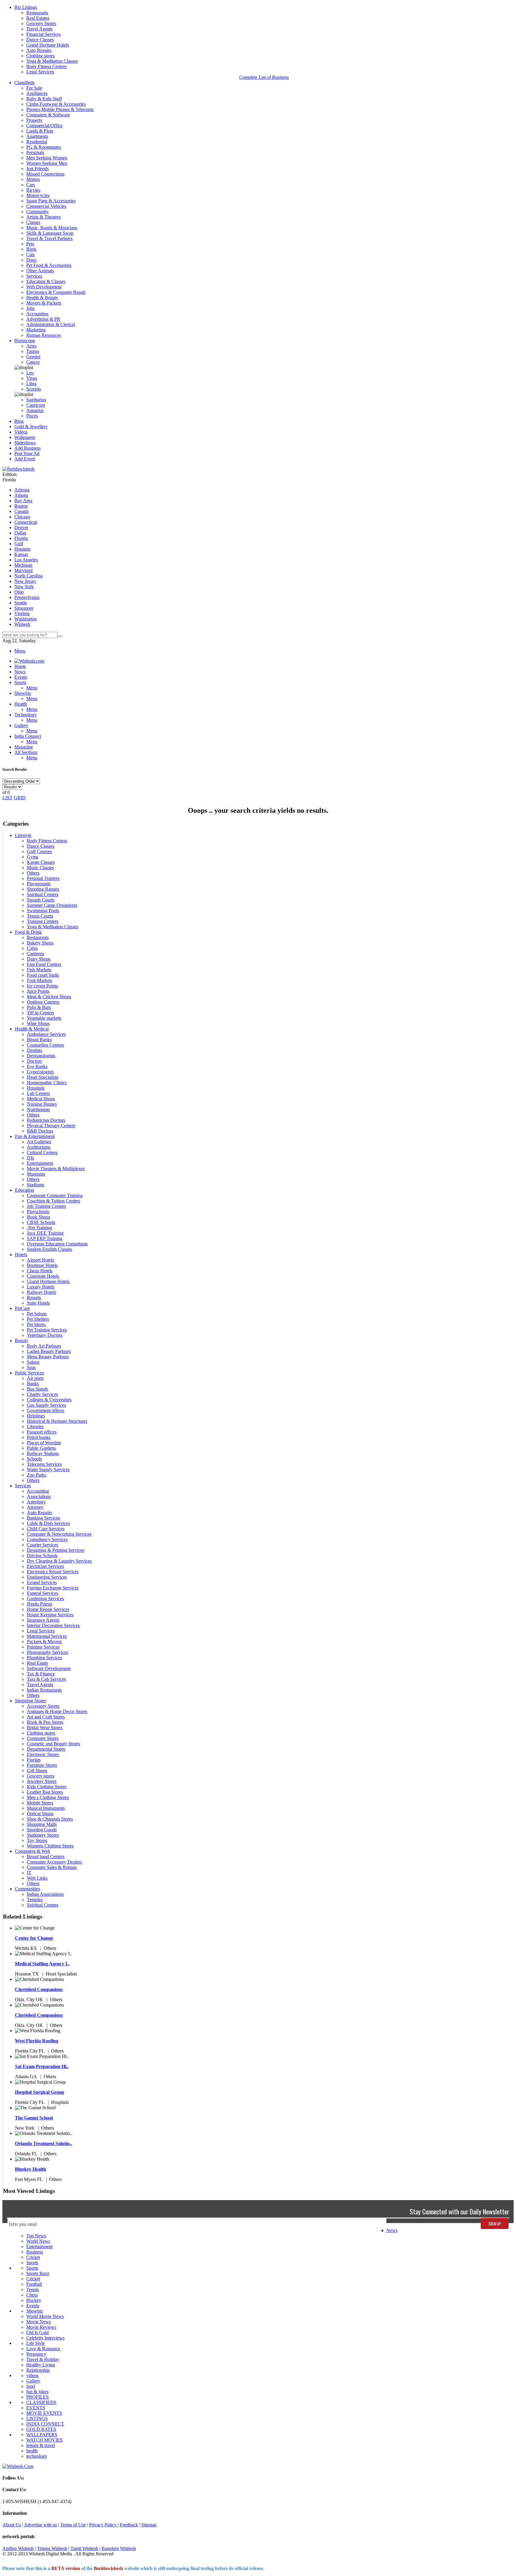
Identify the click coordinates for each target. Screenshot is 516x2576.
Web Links (37, 1878)
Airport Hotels (40, 1260)
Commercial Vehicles (46, 206)
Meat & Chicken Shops (49, 997)
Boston (21, 506)
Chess (32, 2295)
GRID (20, 798)
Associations (39, 1496)
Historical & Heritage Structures (57, 1421)
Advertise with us (40, 2525)
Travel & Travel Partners (49, 238)
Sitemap (149, 2525)
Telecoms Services (44, 1464)
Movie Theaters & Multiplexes (56, 1169)
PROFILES (37, 2397)
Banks (33, 1384)
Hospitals (36, 1088)
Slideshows (25, 443)
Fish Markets (39, 970)
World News (38, 2241)
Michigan (23, 565)
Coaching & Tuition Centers (53, 1201)
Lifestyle (23, 835)
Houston (22, 549)
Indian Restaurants (44, 1690)
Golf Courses (39, 851)
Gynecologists (40, 1072)
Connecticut (26, 522)
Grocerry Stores (41, 23)
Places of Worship (44, 1443)
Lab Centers (38, 1093)
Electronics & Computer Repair (56, 292)
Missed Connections (45, 174)
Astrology (36, 1502)
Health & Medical (32, 1029)
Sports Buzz (38, 2273)
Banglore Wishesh (119, 2548)
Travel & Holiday (43, 2359)
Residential (37, 142)
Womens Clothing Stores (50, 1846)
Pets (30, 244)
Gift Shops (37, 1771)
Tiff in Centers (40, 1013)
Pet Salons (37, 1314)
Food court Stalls (43, 975)
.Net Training (39, 1228)
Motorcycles (38, 195)
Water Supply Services (48, 1470)
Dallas (20, 533)
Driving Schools (42, 1556)
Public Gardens (41, 1448)
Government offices (46, 1410)
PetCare (22, 1308)
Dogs (31, 260)
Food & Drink (28, 932)
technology (37, 2456)
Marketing (36, 330)
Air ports (35, 1378)
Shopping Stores (30, 1701)
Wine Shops (38, 1023)
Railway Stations (43, 1453)
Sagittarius (36, 400)
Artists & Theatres (43, 217)
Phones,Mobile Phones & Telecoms (60, 109)
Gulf (19, 544)
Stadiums (36, 1185)
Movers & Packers (44, 303)
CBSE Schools (41, 1222)
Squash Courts (41, 900)
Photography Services (47, 1652)
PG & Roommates (44, 147)
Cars (31, 185)
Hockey (34, 2300)
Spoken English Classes (49, 1249)
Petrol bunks (39, 1437)
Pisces (32, 416)
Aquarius (35, 410)
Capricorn (36, 405)
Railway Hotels (42, 1292)
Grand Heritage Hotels (48, 45)
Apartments (37, 136)
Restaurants (37, 13)
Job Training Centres (46, 1206)
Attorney (35, 1507)
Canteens (36, 954)
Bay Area (23, 501)
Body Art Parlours (44, 1346)
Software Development (49, 1668)
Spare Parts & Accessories (51, 201)
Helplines (36, 1416)
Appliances (37, 93)
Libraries (35, 1427)
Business (35, 2252)
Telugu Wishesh (52, 2548)
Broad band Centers (46, 1857)
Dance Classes (40, 40)
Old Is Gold (37, 2332)
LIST (7, 798)
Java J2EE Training (45, 1233)
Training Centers (43, 921)
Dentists (34, 1050)
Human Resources (44, 335)
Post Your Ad (27, 453)
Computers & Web (33, 1851)
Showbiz (35, 2311)
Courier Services (43, 1545)
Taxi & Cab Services (46, 1679)
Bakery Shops (40, 943)
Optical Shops (40, 1814)
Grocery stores (41, 1776)
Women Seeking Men (47, 163)
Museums (36, 1174)
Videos (21, 432)
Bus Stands (37, 1389)
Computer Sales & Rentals (52, 1867)
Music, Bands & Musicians (52, 228)
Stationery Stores (43, 1835)
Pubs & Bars (39, 1007)
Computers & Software (48, 115)
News (392, 2230)
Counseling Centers (45, 1045)
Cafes (32, 948)
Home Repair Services (48, 1609)
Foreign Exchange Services (53, 1588)
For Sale (34, 88)
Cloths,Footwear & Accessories (56, 104)
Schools (34, 1459)
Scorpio (34, 389)
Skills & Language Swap (50, 233)
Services (34, 276)
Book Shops (39, 1217)
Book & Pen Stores (45, 1722)
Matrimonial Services (47, 1636)
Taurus (33, 351)
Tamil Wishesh (84, 2548)
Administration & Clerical (51, 324)
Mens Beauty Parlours (48, 1357)
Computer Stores (43, 1738)
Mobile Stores (40, 1803)
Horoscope (25, 341)
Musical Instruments (46, 1808)
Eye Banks (37, 1066)
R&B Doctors (40, 1131)
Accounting (37, 314)
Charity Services (42, 1394)
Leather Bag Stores (45, 1792)
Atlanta (21, 495)
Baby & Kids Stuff (44, 99)
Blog (19, 421)
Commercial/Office (44, 126)
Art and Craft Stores (46, 1717)
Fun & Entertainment (35, 1136)
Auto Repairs (39, 50)
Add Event (25, 459)
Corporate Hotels (43, 1276)
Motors (33, 179)
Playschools (38, 1212)
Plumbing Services (44, 1658)
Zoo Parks (37, 1475)
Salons (33, 1362)
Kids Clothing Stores (47, 1787)
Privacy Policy (103, 2525)
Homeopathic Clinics (47, 1083)
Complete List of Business (264, 77)
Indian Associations (45, 1894)
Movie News (39, 2322)
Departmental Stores (46, 1749)
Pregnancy (36, 2354)
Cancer (33, 362)
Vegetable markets (44, 1018)
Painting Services (43, 1647)
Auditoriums (39, 1147)
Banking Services (43, 1518)
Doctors (34, 1061)
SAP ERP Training (45, 1238)
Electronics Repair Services (53, 1572)
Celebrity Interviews (45, 2338)
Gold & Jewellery (31, 427)
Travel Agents (39, 29)
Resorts (34, 1298)
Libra (31, 384)
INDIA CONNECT (45, 2424)
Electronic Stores (43, 1754)
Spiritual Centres (43, 1905)
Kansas (21, 554)
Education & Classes (46, 281)
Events (33, 2306)
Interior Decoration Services (53, 1625)
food (31, 2386)
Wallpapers (25, 437)
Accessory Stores (43, 1706)
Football (34, 2284)
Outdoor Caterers (43, 1002)
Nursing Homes (42, 1104)
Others (33, 873)
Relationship (38, 2370)
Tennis (33, 2289)
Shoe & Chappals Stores (50, 1819)
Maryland (23, 570)
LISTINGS (37, 2418)
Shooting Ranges (43, 889)
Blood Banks (39, 1040)
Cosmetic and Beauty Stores (53, 1744)
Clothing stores (40, 56)
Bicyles (33, 190)
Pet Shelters (38, 1319)
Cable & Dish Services (48, 1523)
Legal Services (40, 72)
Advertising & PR (43, 319)
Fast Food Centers (44, 964)
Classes (33, 222)
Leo (30, 373)
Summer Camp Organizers (52, 905)
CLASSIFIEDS (41, 2402)
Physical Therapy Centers (51, 1126)
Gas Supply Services (46, 1405)
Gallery (33, 2381)
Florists (34, 1760)
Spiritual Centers (43, 894)
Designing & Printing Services (56, 1550)
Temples (35, 1900)
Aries (31, 346)
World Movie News (45, 2316)
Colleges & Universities (49, 1400)
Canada (21, 511)
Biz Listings (26, 7)
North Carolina (29, 576)
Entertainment (40, 1163)
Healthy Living (41, 2365)
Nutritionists (38, 1109)
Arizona (22, 490)
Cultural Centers (42, 1152)
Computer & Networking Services (59, 1534)
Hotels (21, 1255)
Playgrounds (39, 884)
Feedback (129, 2525)
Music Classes (40, 868)
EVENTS (36, 2408)
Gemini (33, 357)
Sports (32, 2263)
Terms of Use (73, 2525)
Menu (20, 651)
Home (20, 666)
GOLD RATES (41, 2429)
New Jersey (25, 581)
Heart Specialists (43, 1077)
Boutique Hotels (42, 1265)
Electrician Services (45, 1566)
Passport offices (42, 1432)
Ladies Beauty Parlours (49, 1351)
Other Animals (40, 271)
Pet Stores (36, 1324)
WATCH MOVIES (44, 2440)
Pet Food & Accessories (49, 265)
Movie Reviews (41, 2327)
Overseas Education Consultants (57, 1244)
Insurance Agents (43, 1620)
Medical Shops (41, 1099)
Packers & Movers (44, 1642)
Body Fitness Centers (46, 66)
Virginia (22, 613)
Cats (30, 255)
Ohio (19, 592)
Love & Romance (43, 2349)
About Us (12, 2525)
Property (34, 120)
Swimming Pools (43, 911)
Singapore (24, 608)
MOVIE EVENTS (44, 2413)
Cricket (33, 2257)
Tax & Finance (41, 1674)
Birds (31, 249)
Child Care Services (46, 1529)
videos (32, 2375)
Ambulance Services (46, 1034)
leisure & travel (41, 2445)
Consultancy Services (47, 1539)
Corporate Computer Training (55, 1195)
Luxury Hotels (41, 1287)
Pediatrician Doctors (46, 1120)
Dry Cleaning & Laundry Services (59, 1561)
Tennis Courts (40, 916)
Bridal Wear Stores (45, 1728)
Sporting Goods (42, 1830)
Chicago (22, 517)
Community (37, 212)
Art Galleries (39, 1142)
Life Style (36, 2343)
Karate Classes (41, 862)
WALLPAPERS (42, 2435)
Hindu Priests (40, 1604)
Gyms (33, 857)
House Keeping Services (50, 1615)
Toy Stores (37, 1840)
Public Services (29, 1373)
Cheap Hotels (40, 1271)
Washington (26, 619)
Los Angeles (26, 560)
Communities (27, 1889)
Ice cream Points (42, 986)
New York (24, 587)
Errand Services (42, 1582)
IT (29, 1873)
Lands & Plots (40, 131)
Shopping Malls (42, 1824)
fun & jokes (37, 2392)
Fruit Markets (40, 980)
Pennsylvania (27, 597)
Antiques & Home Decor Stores (57, 1711)
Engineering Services (47, 1577)
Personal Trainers (43, 878)
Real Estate (37, 1663)
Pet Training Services (47, 1330)
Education (24, 1190)
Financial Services (43, 34)
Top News (36, 2236)
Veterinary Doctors (45, 1335)
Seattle (21, 603)
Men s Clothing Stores (48, 1797)
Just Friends (37, 169)
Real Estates (38, 18)
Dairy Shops (39, 959)
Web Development (44, 287)
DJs (30, 1158)
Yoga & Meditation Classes (52, 61)
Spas (31, 1367)
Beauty (22, 1341)
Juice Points (38, 991)
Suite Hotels (38, 1303)
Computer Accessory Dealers (54, 1862)
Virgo (32, 378)
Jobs (30, 308)
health (32, 2451)
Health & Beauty (42, 298)
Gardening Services (45, 1599)
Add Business (27, 448)
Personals (35, 152)
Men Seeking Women (47, 158)
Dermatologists (41, 1056)
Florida (21, 538)
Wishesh (22, 624)
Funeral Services (43, 1593)
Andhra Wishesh (18, 2548)
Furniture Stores (42, 1765)
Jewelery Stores (42, 1781)
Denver (21, 527)
